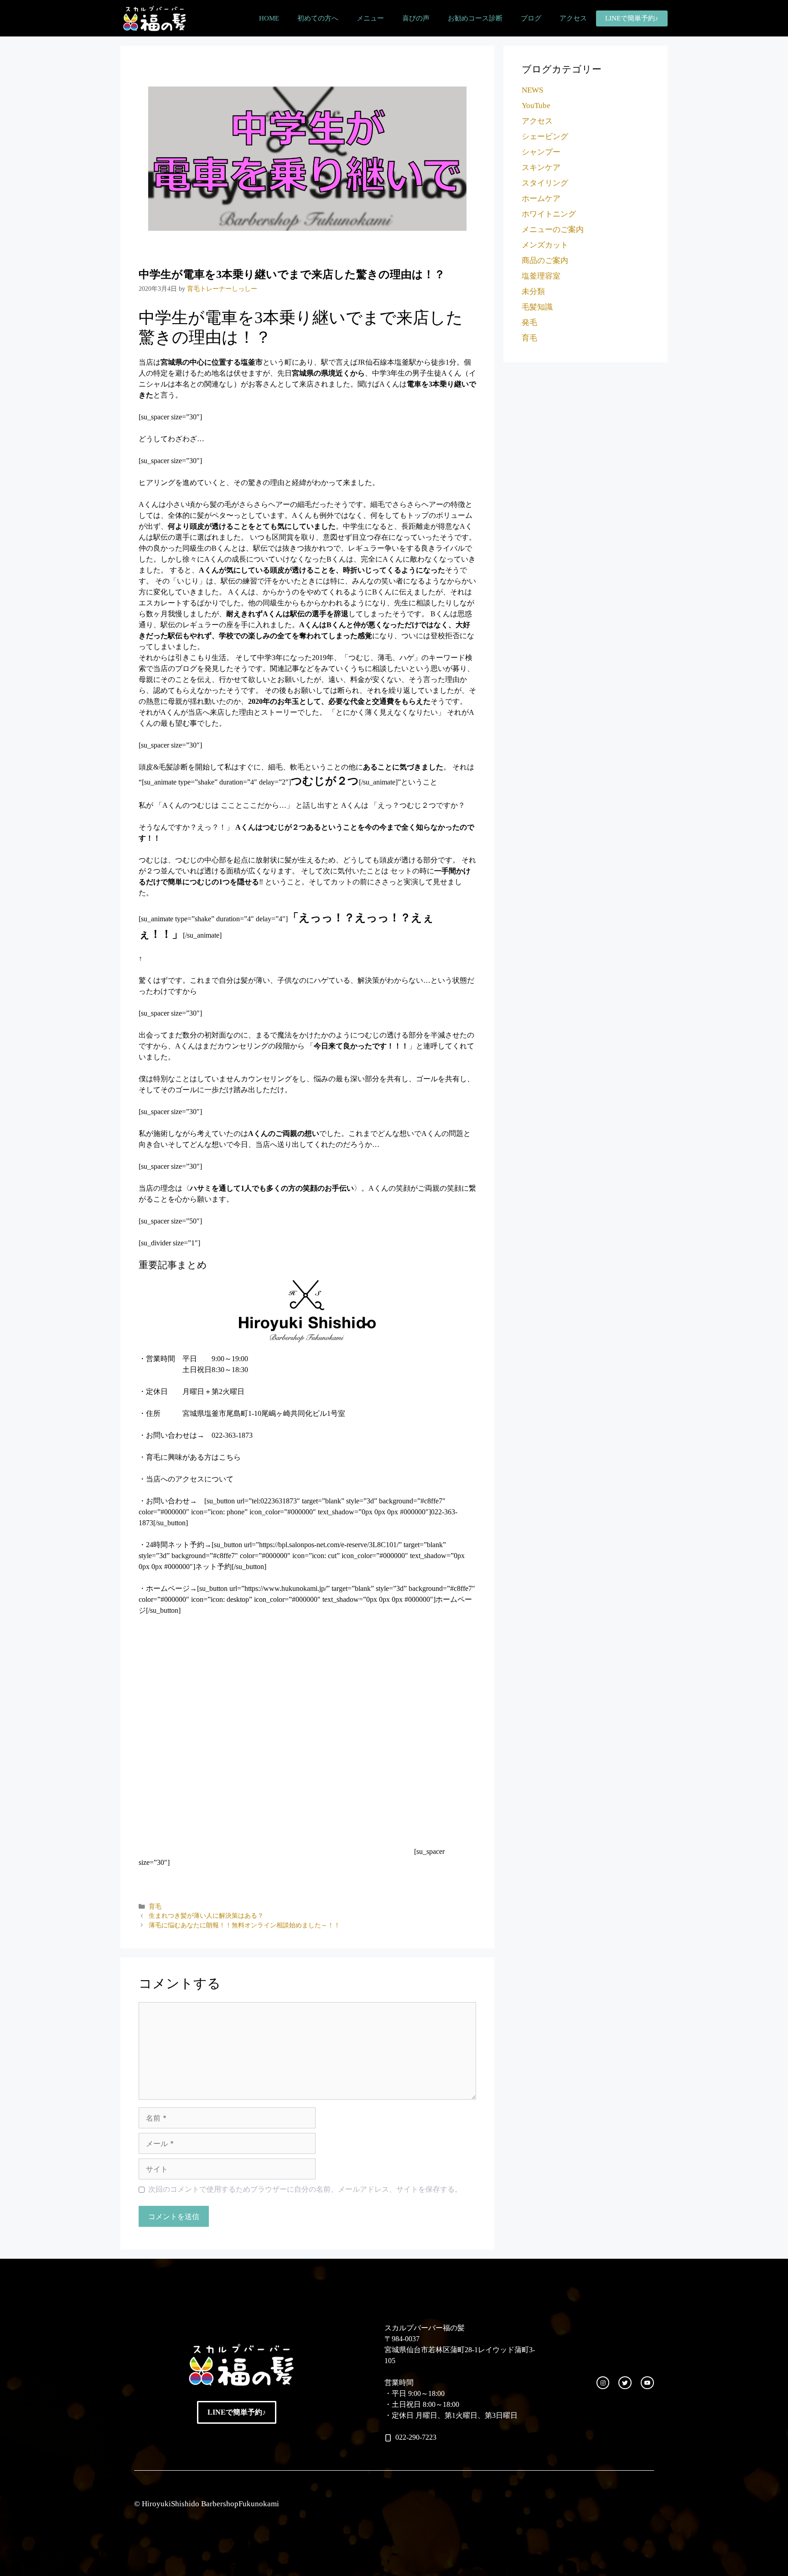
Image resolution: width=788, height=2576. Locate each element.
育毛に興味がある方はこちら (193, 1457)
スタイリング (545, 183)
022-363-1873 (232, 1435)
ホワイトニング (549, 214)
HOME (269, 18)
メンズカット (545, 245)
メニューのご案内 (553, 230)
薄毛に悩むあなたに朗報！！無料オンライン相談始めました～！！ (244, 1925)
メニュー (370, 18)
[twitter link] (625, 2383)
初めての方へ (318, 18)
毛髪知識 (537, 307)
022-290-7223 (416, 2437)
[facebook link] (647, 2383)
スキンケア (541, 168)
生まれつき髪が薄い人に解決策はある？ (206, 1916)
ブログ (531, 18)
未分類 (533, 292)
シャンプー (541, 152)
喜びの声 (416, 18)
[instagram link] (603, 2383)
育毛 (155, 1907)
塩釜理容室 (541, 276)
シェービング (545, 137)
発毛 (529, 323)
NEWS (532, 90)
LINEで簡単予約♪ (632, 18)
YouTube (536, 106)
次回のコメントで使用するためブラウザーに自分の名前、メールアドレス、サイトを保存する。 (305, 2189)
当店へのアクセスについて (190, 1479)
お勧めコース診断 (475, 18)
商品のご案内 (545, 261)
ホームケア (541, 199)
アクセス (573, 18)
